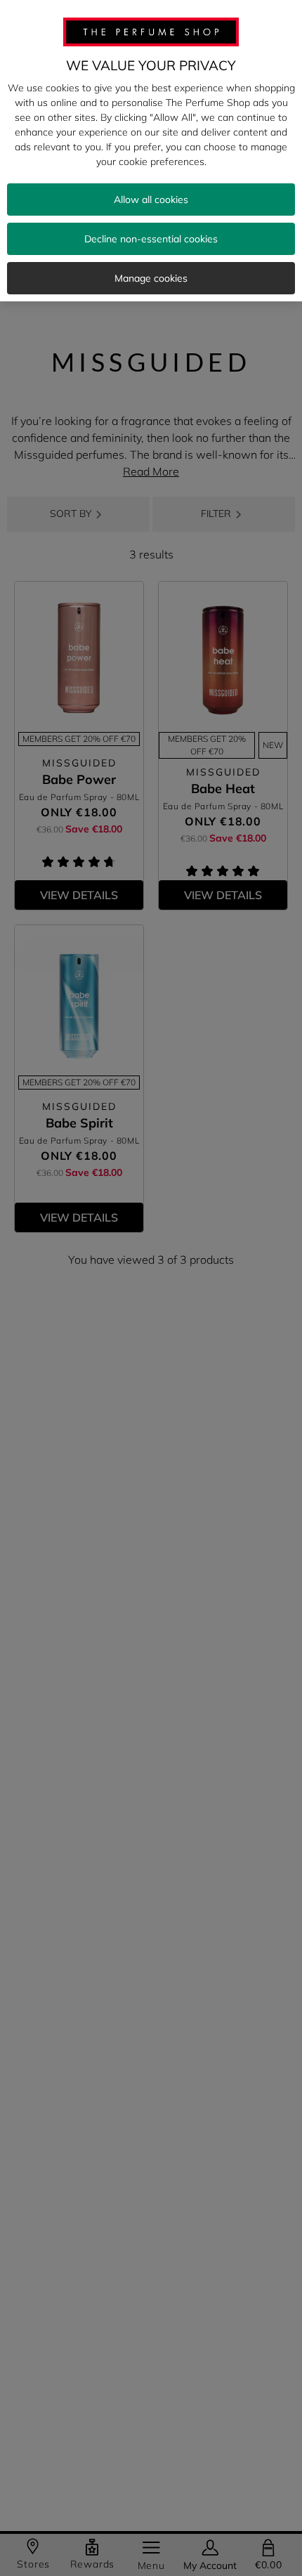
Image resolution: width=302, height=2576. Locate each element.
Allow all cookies (151, 200)
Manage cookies (151, 278)
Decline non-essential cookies (151, 239)
